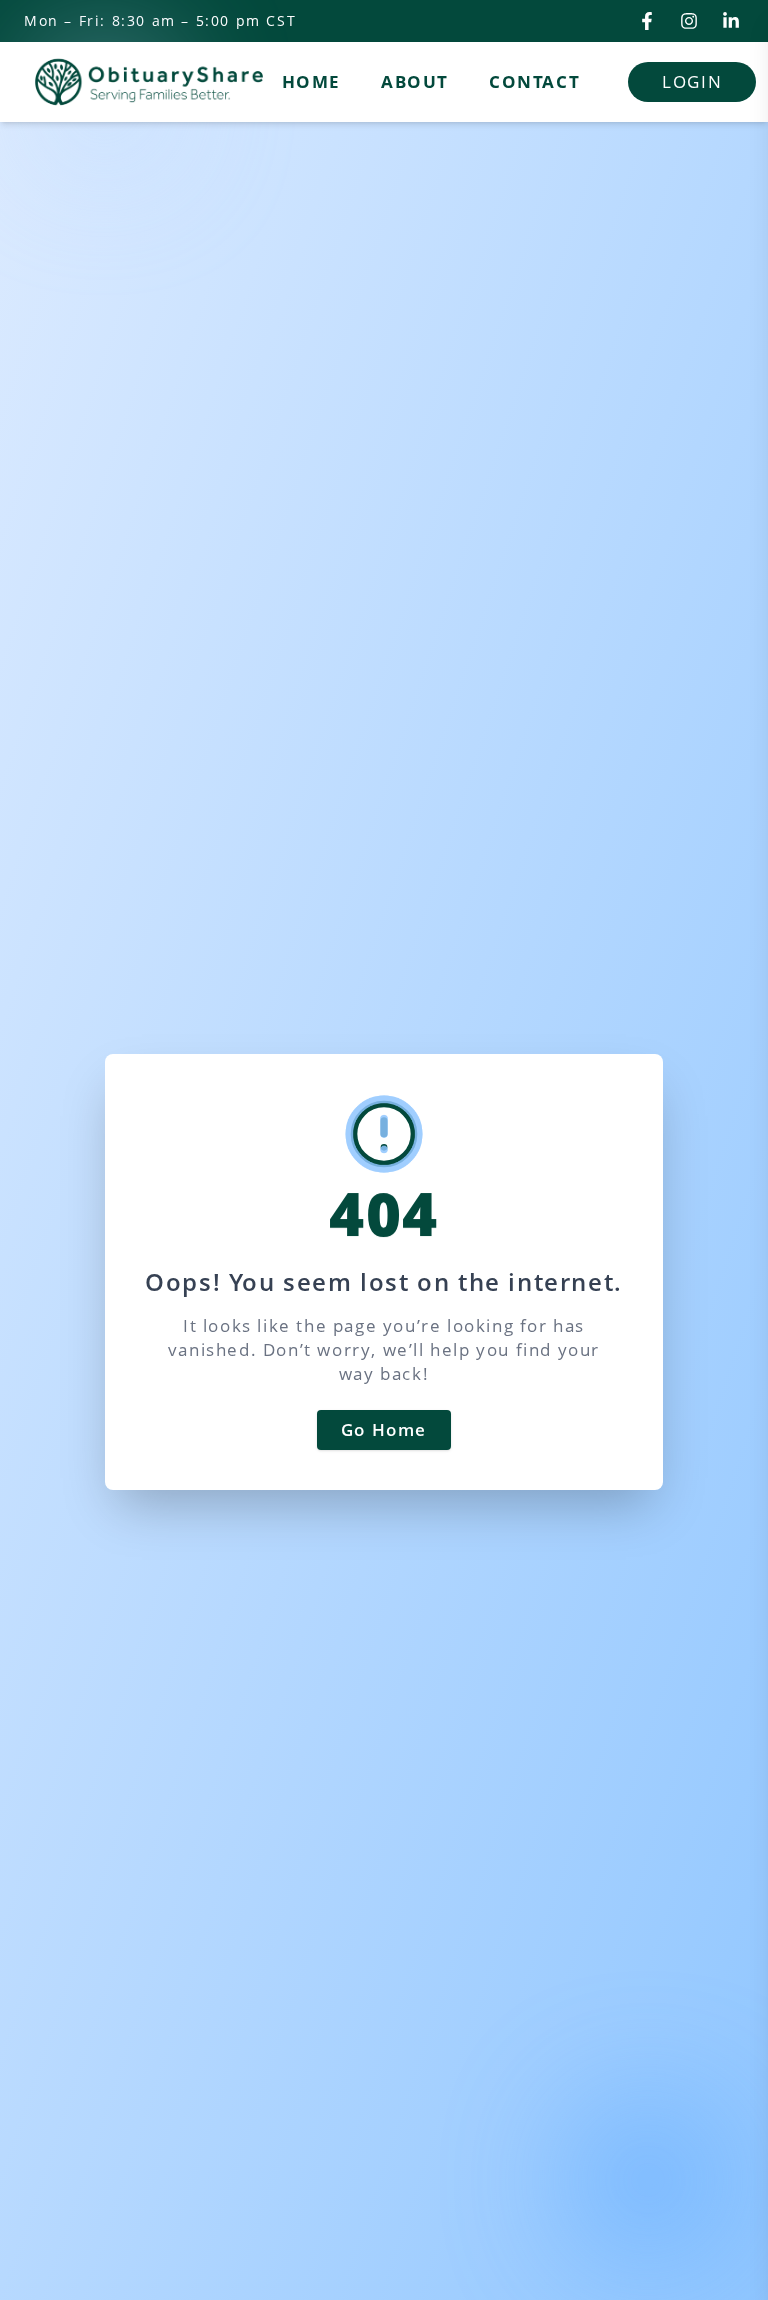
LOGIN (692, 81)
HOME (311, 81)
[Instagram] (689, 21)
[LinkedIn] (731, 21)
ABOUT (415, 81)
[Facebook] (647, 21)
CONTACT (534, 81)
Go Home (384, 1429)
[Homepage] (149, 82)
